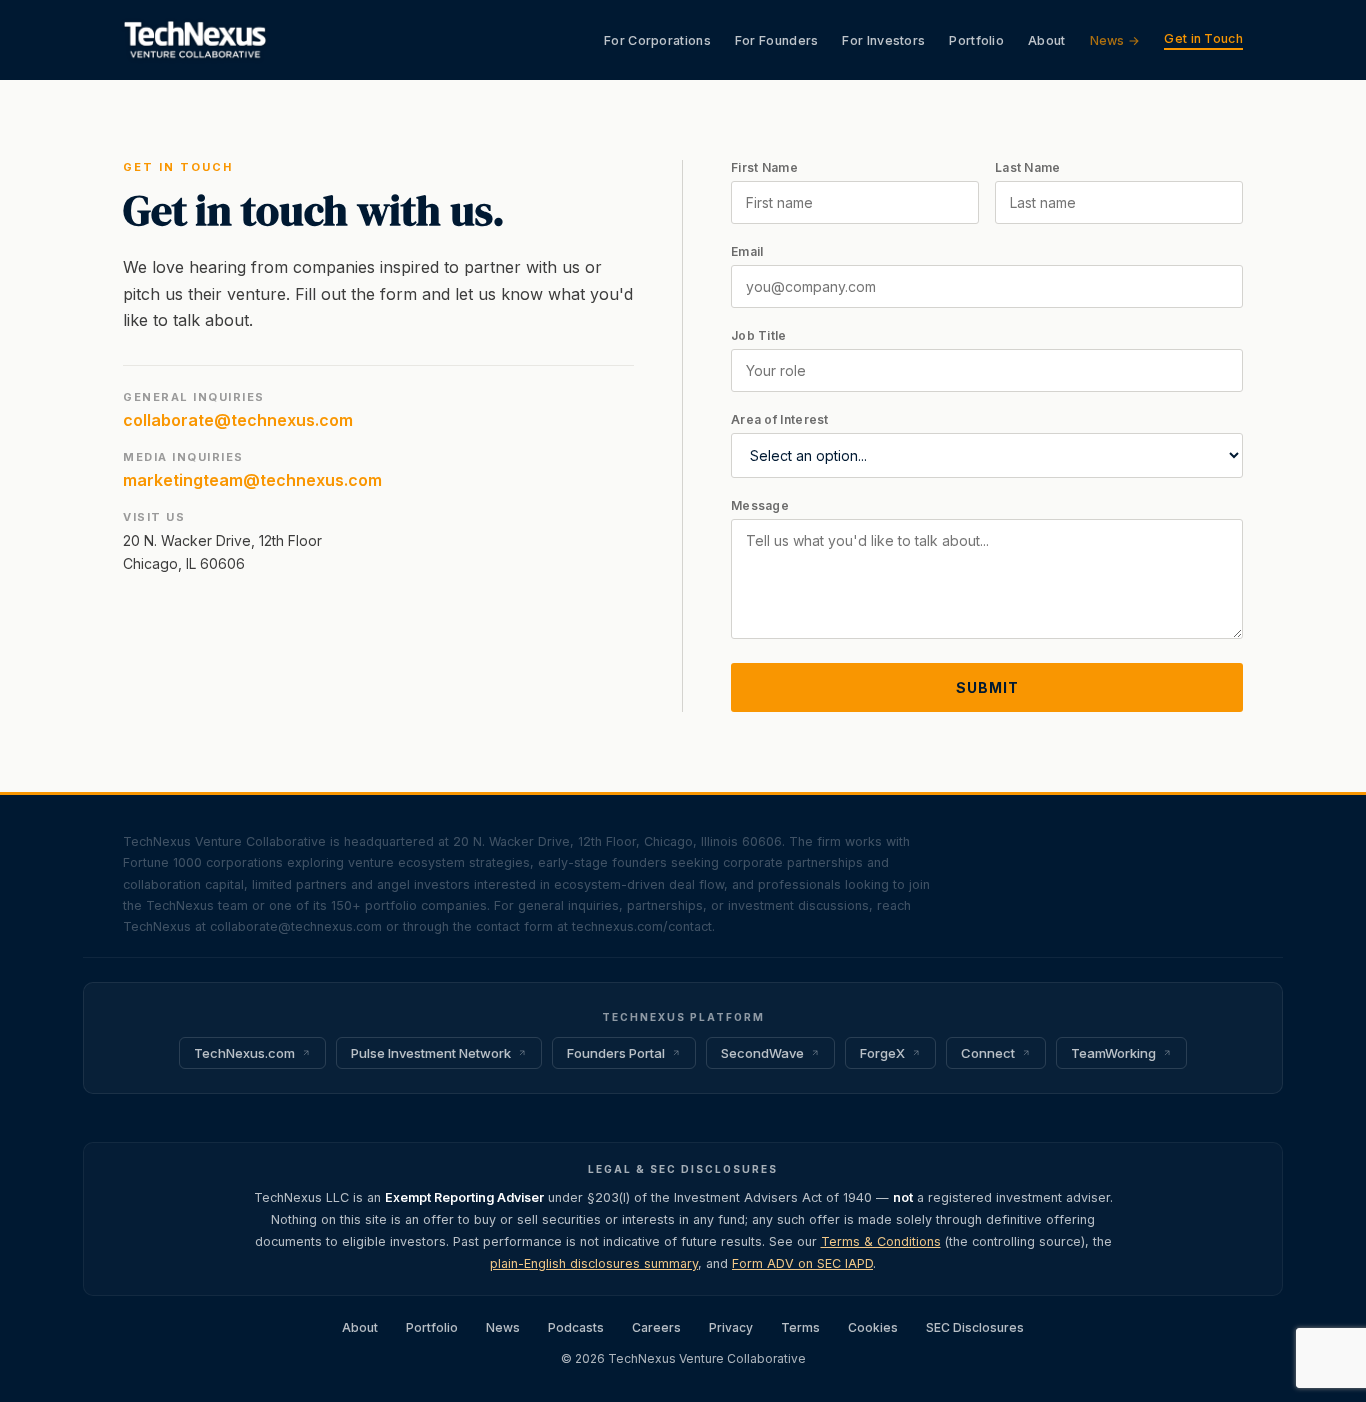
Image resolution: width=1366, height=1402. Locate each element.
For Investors (883, 40)
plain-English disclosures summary (594, 1263)
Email (747, 251)
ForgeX (882, 1053)
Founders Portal (616, 1053)
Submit (987, 687)
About (1047, 40)
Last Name (1028, 167)
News (503, 1327)
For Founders (777, 40)
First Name (764, 167)
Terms (800, 1327)
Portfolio (976, 40)
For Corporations (657, 40)
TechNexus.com (244, 1053)
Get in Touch (1203, 38)
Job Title (759, 335)
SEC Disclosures (975, 1327)
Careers (656, 1327)
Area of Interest (780, 419)
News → (1115, 40)
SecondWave (762, 1053)
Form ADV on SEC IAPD (802, 1263)
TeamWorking (1113, 1053)
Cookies (873, 1327)
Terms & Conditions (881, 1241)
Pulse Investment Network (431, 1053)
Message (760, 505)
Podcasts (576, 1327)
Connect (988, 1053)
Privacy (731, 1327)
